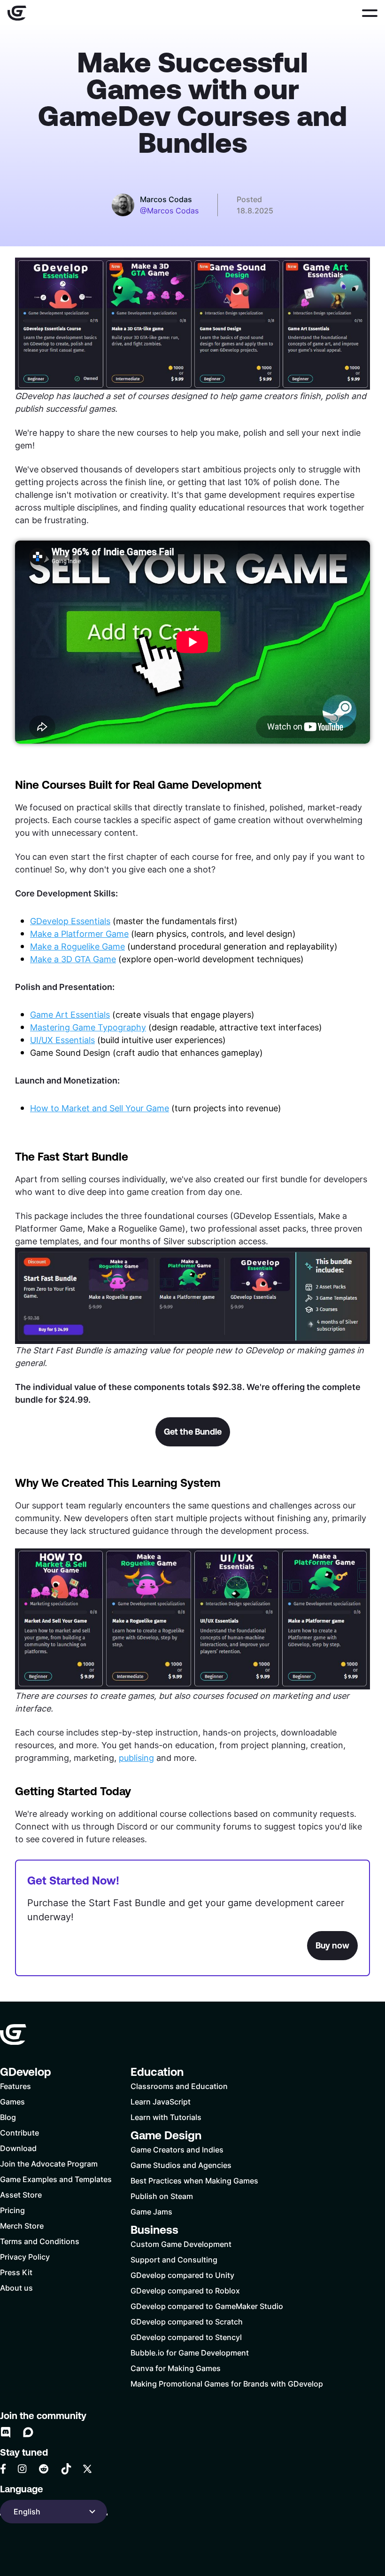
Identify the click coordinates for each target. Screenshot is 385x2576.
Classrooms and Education (179, 2086)
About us (16, 2288)
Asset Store (21, 2195)
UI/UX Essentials (62, 1040)
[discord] (6, 2432)
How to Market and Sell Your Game (100, 1108)
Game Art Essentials (70, 1014)
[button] (370, 13)
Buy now (332, 1945)
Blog (8, 2117)
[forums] (28, 2432)
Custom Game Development (181, 2244)
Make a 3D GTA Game (73, 959)
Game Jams (151, 2211)
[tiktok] (66, 2469)
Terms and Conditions (40, 2241)
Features (15, 2086)
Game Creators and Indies (177, 2149)
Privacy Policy (25, 2257)
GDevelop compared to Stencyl (186, 2337)
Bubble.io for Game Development (190, 2352)
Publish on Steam (162, 2196)
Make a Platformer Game (79, 934)
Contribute (19, 2132)
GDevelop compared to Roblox (185, 2290)
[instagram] (22, 2469)
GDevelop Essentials (70, 921)
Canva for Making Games (176, 2368)
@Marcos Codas (169, 211)
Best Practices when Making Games (194, 2180)
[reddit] (44, 2469)
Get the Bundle (193, 1432)
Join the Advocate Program (49, 2164)
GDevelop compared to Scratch (187, 2321)
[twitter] (87, 2469)
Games (12, 2101)
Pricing (12, 2210)
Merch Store (22, 2226)
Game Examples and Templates (56, 2179)
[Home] (17, 13)
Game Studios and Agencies (181, 2165)
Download (18, 2148)
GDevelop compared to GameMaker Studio (207, 2306)
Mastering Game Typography (88, 1027)
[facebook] (3, 2469)
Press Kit (16, 2272)
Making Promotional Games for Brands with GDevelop (227, 2384)
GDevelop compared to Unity (182, 2275)
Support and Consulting (174, 2259)
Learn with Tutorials (166, 2117)
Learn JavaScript (161, 2101)
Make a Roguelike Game (77, 946)
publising (136, 1758)
